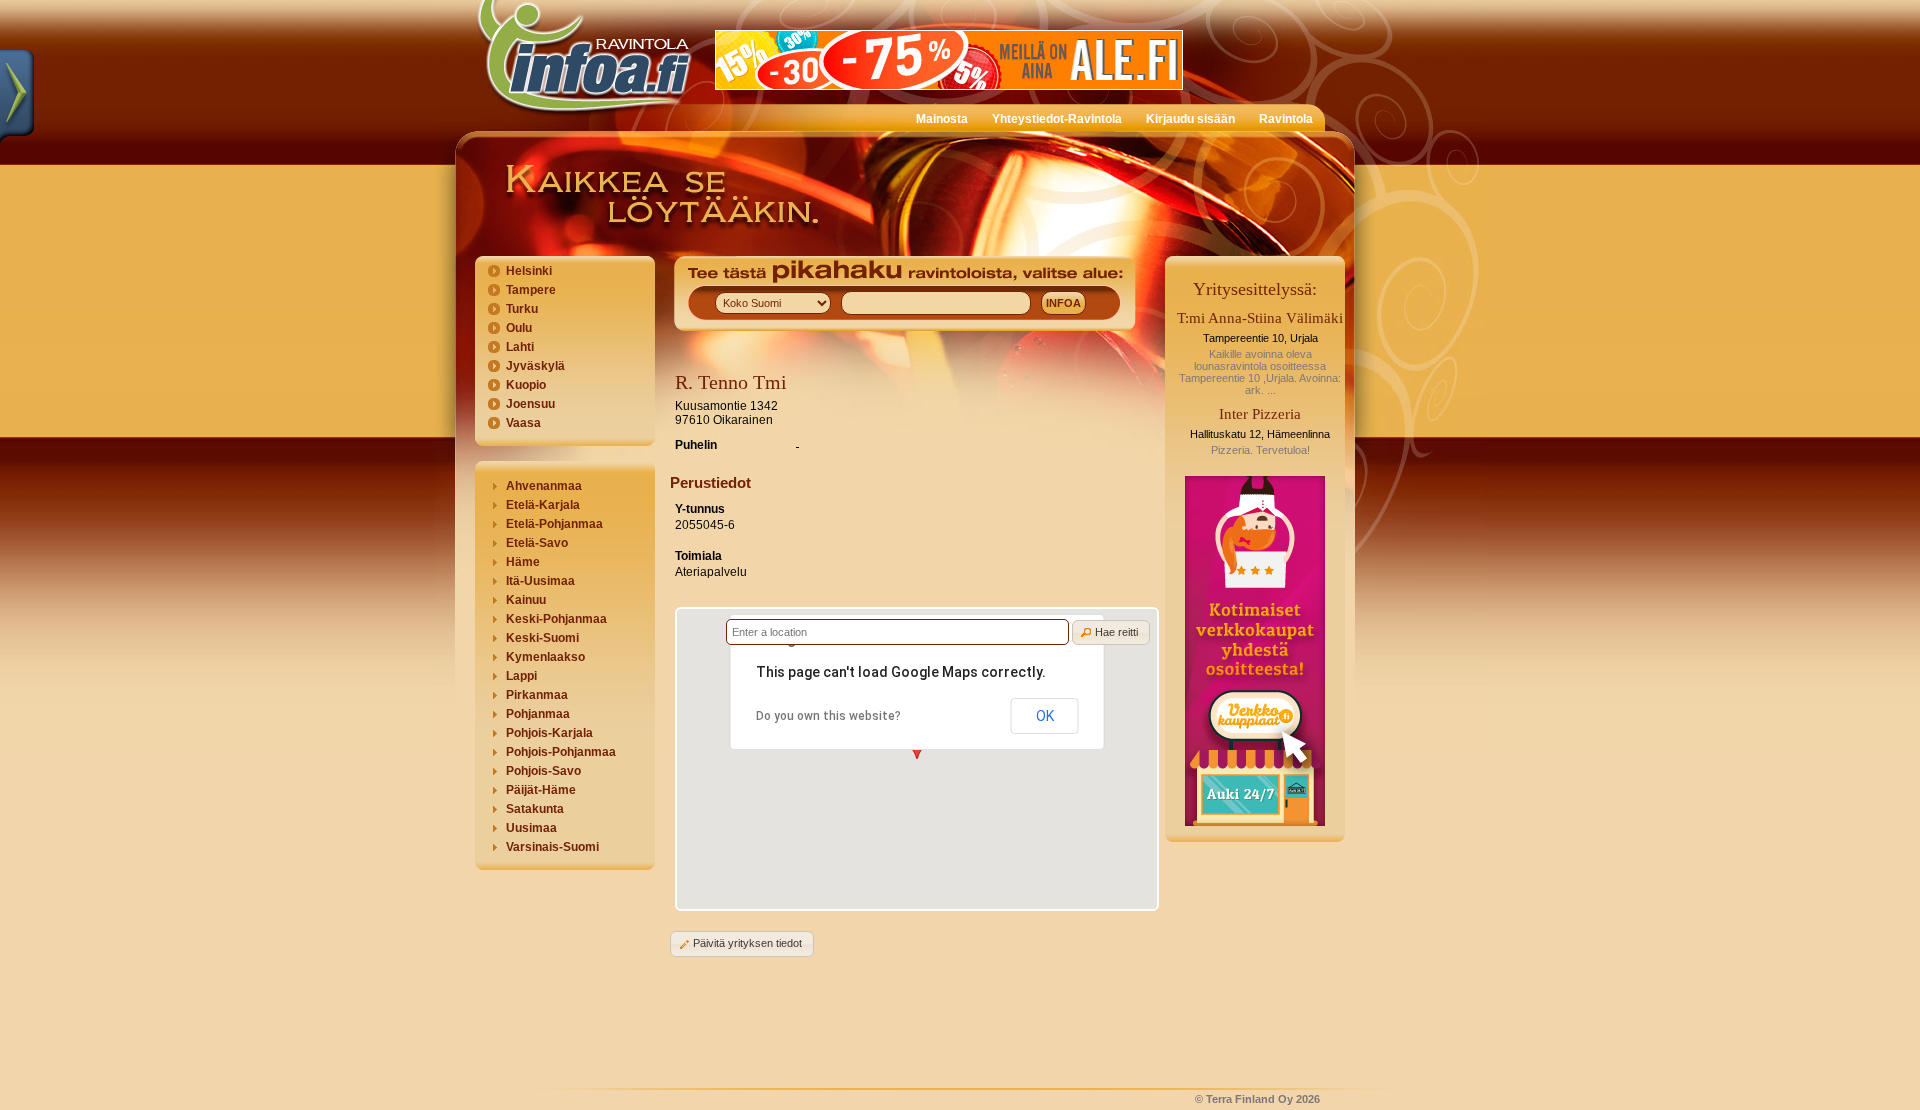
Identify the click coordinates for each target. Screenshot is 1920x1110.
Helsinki (529, 271)
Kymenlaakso (545, 657)
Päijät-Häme (541, 790)
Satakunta (535, 809)
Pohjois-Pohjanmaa (561, 752)
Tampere (531, 290)
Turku (522, 309)
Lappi (521, 676)
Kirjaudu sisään (1190, 119)
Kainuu (526, 600)
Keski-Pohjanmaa (556, 619)
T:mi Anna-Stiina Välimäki (1260, 318)
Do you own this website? (828, 716)
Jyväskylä (535, 366)
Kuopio (526, 385)
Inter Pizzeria (1260, 414)
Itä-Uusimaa (540, 581)
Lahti (520, 347)
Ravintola (1286, 119)
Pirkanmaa (537, 695)
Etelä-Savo (537, 543)
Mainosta (942, 119)
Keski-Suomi (542, 638)
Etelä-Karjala (543, 505)
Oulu (519, 328)
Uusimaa (531, 828)
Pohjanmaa (538, 714)
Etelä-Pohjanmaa (554, 524)
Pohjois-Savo (543, 771)
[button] (1111, 632)
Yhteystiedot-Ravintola (1057, 119)
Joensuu (530, 404)
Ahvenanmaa (544, 486)
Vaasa (523, 423)
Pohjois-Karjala (549, 733)
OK (1045, 716)
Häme (523, 562)
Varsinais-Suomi (552, 847)
